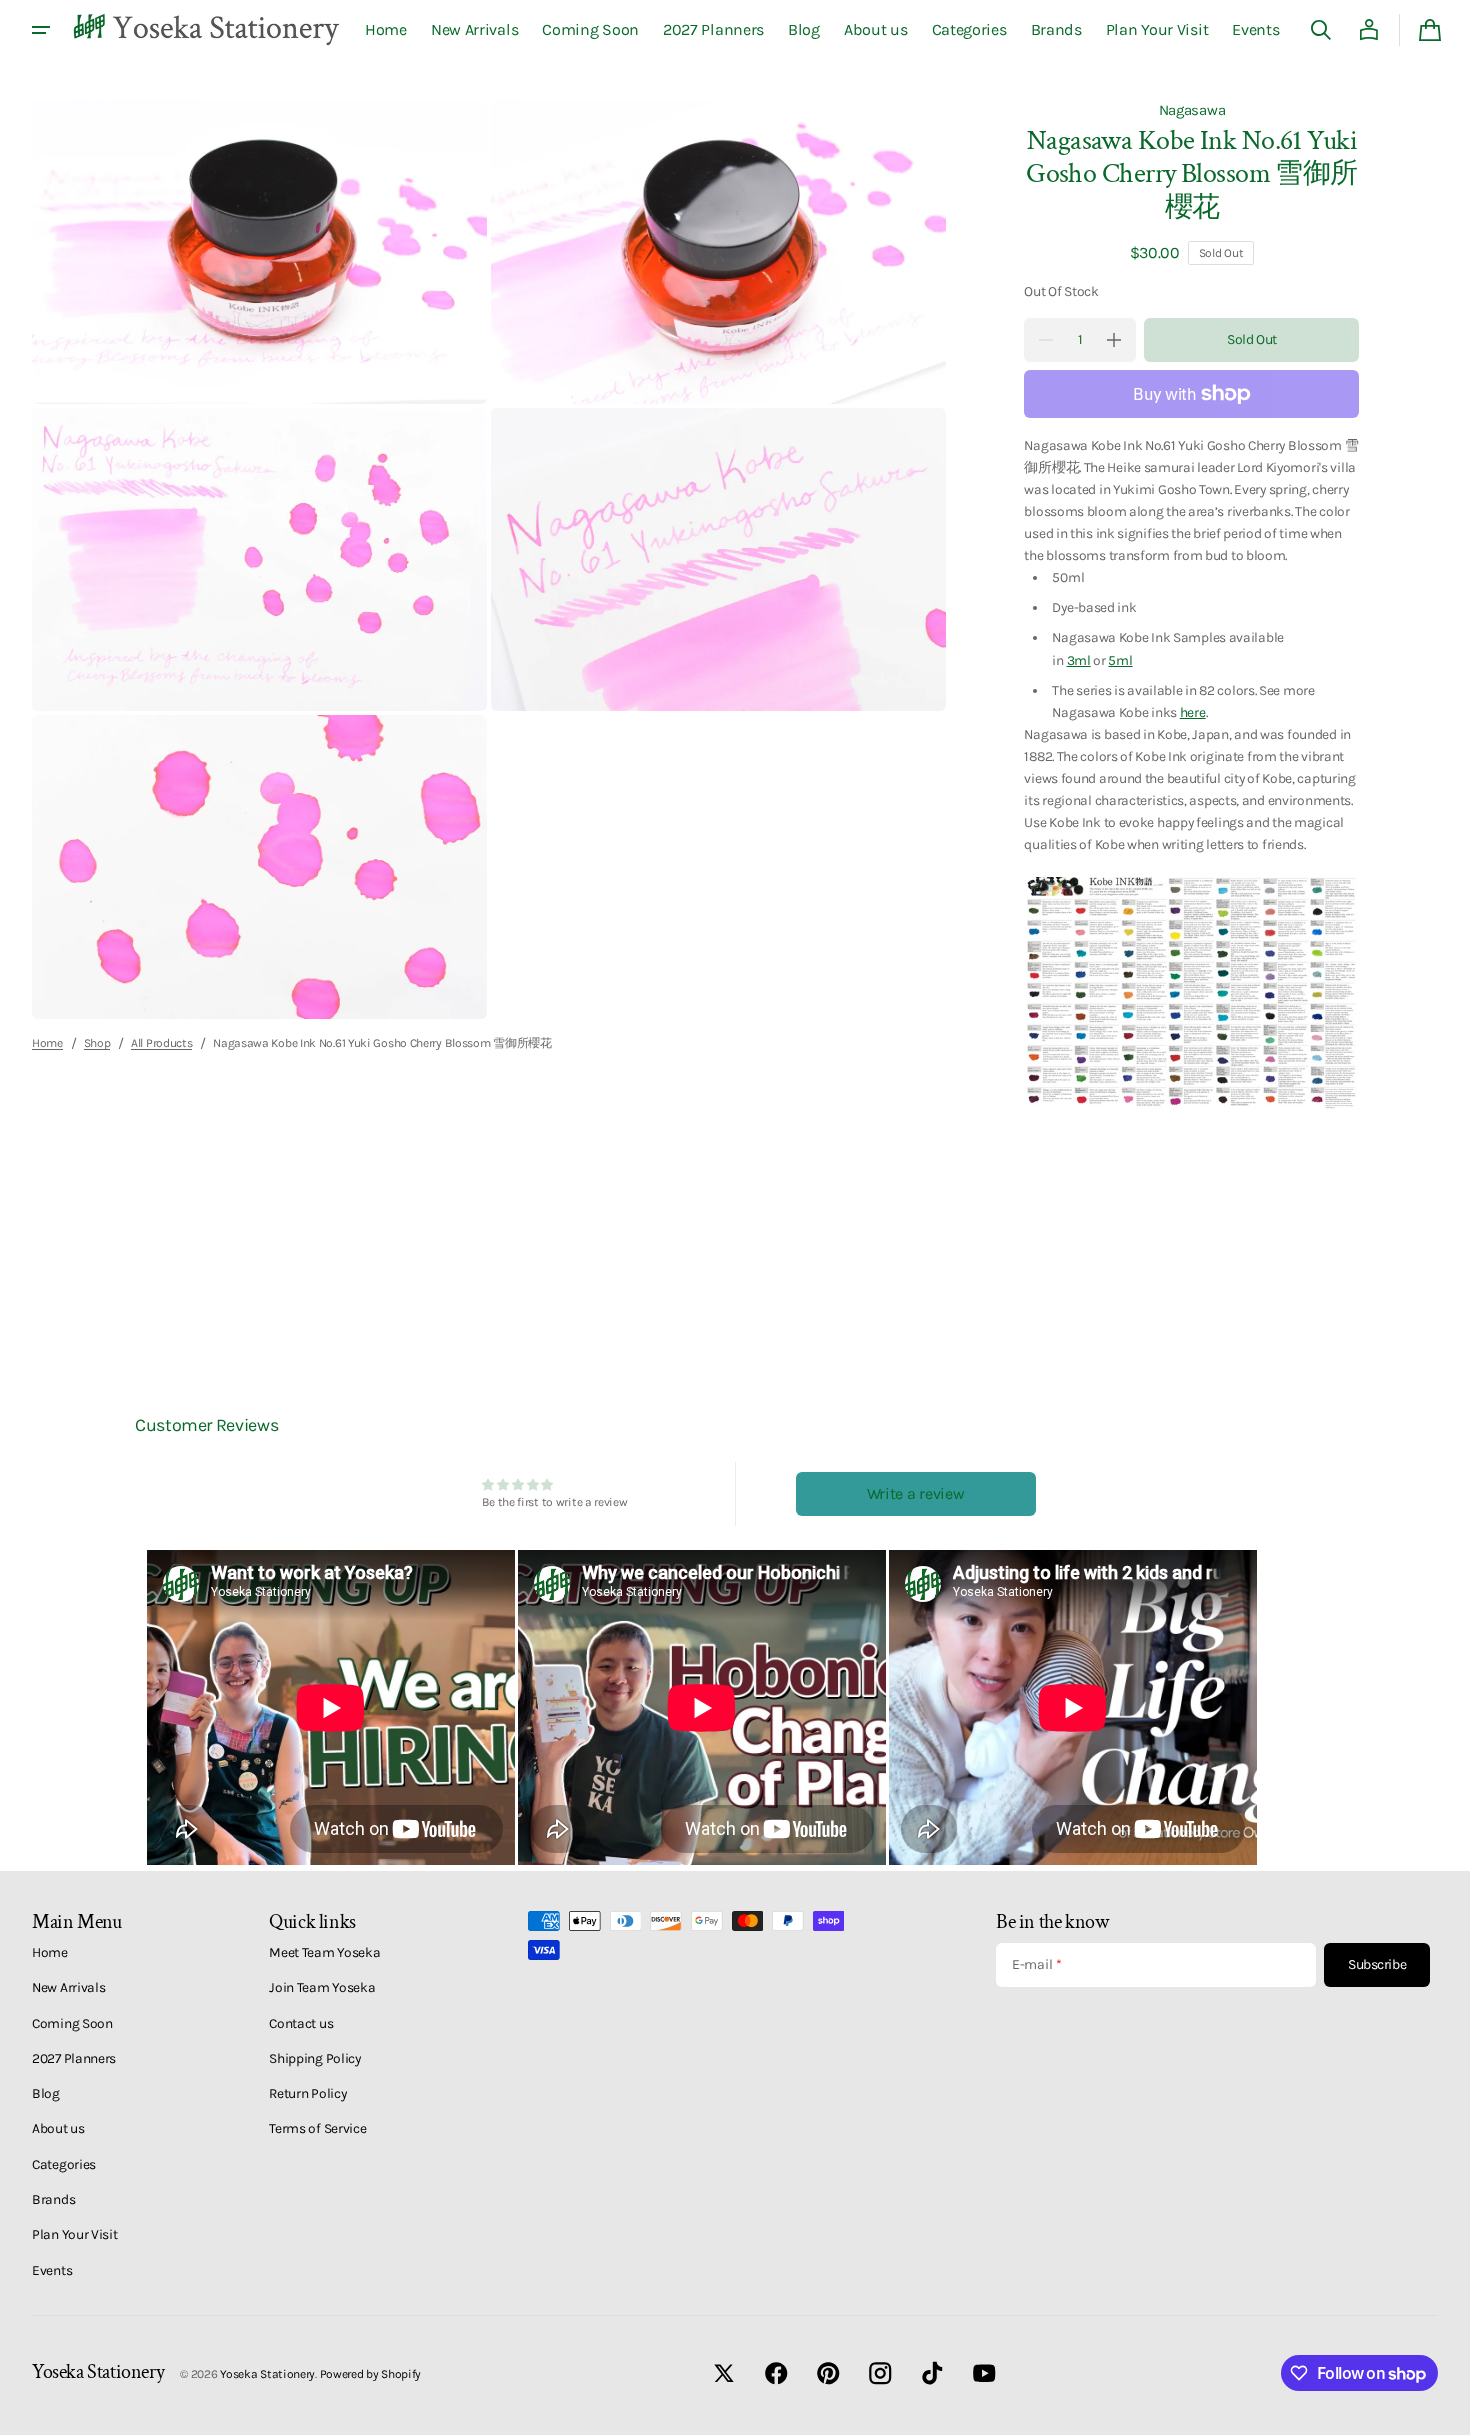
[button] (1321, 30)
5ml (1120, 660)
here (1193, 712)
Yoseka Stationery (267, 2374)
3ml (1079, 660)
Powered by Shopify (371, 2374)
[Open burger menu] (41, 30)
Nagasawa (1192, 110)
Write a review (916, 1493)
